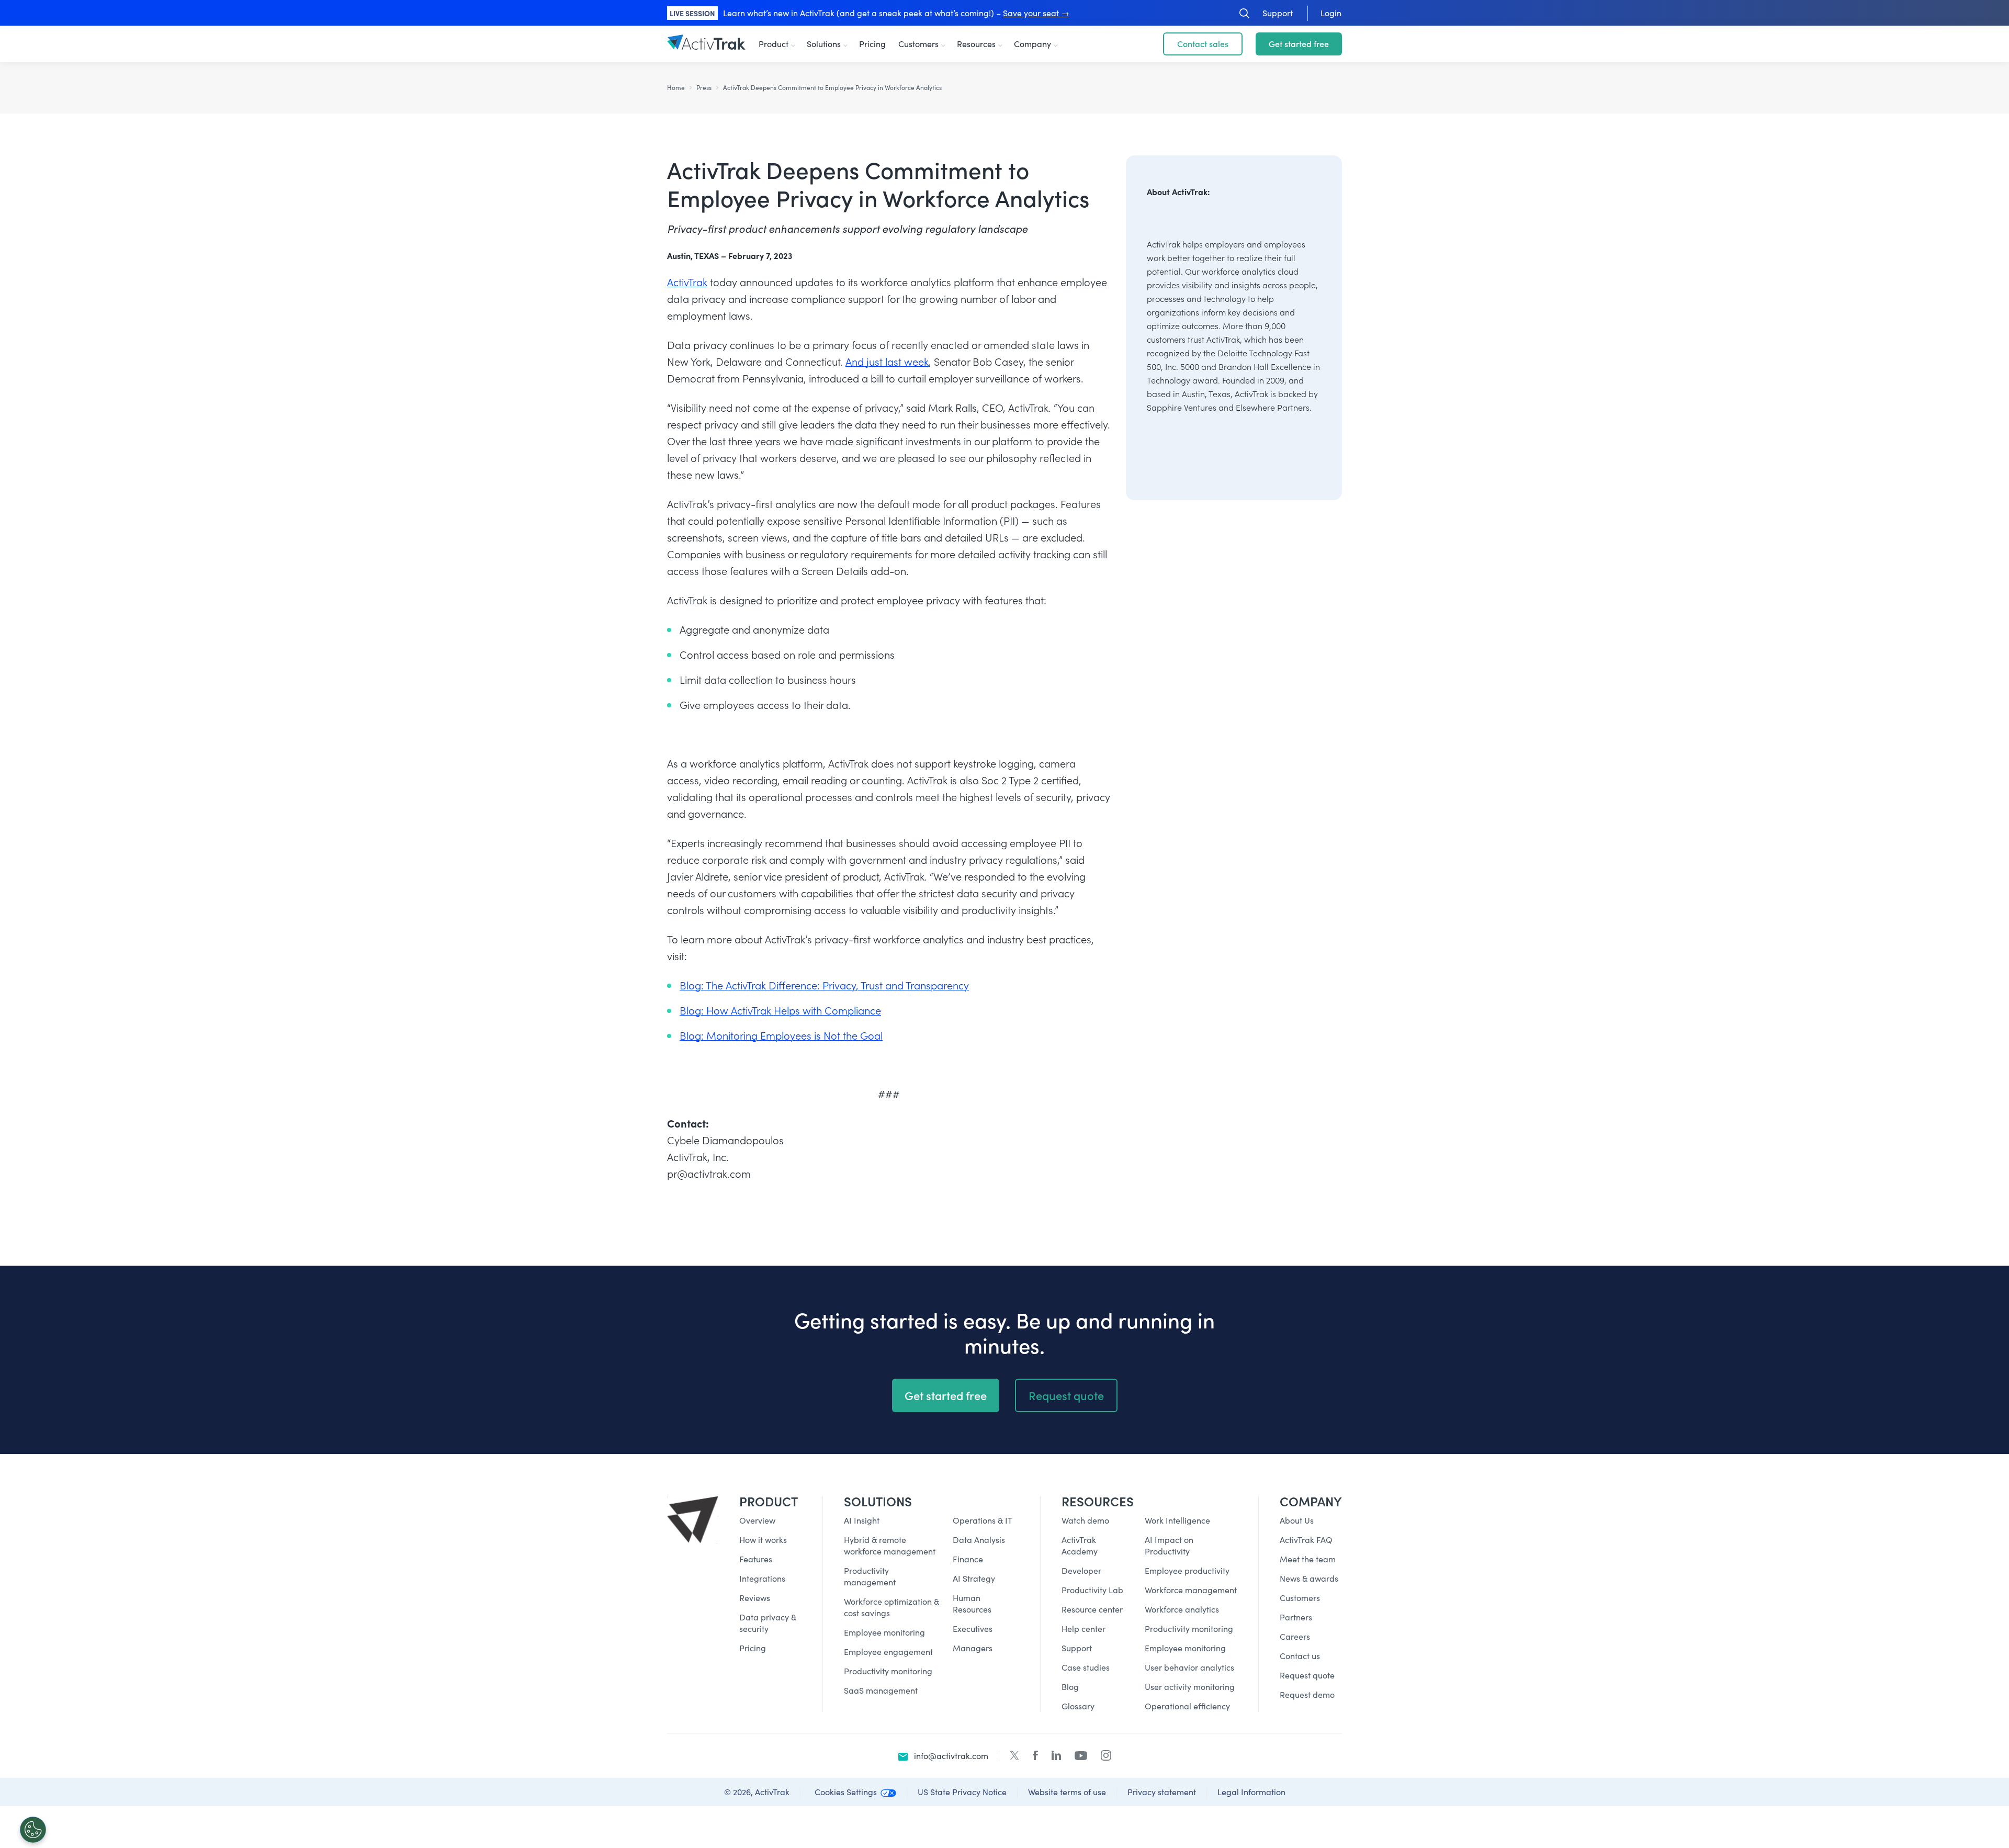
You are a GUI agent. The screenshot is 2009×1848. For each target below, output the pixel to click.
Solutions (824, 44)
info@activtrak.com (951, 1756)
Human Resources (972, 1603)
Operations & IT (983, 1520)
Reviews (755, 1598)
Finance (968, 1559)
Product (774, 44)
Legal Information (1251, 1792)
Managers (973, 1648)
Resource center (1092, 1609)
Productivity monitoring (888, 1671)
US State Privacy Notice (962, 1792)
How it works (763, 1540)
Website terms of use (1067, 1792)
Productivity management (870, 1576)
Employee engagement (888, 1652)
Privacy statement (1162, 1792)
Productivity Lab (1092, 1590)
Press (704, 87)
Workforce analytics (1182, 1609)
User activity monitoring (1190, 1687)
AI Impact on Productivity (1169, 1545)
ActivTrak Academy (1080, 1545)
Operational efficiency (1187, 1706)
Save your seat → (1036, 13)
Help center (1083, 1629)
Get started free (1299, 44)
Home (676, 87)
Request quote (1066, 1395)
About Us (1297, 1520)
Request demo (1307, 1694)
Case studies (1086, 1667)
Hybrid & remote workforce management (890, 1545)
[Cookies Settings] (33, 1830)
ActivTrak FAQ (1306, 1540)
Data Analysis (979, 1540)
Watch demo (1085, 1520)
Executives (973, 1629)
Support (1077, 1648)
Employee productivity (1187, 1570)
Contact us (1300, 1656)
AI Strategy (974, 1578)
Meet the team (1308, 1559)
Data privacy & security (768, 1623)
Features (756, 1559)
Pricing (872, 44)
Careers (1295, 1636)
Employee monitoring (884, 1632)
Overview (757, 1520)
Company (1032, 44)
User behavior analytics (1189, 1667)
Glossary (1078, 1706)
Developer (1081, 1570)
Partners (1296, 1617)
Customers (918, 44)
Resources (976, 44)
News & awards (1309, 1578)
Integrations (762, 1578)
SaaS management (881, 1690)
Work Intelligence (1177, 1520)
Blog (1070, 1687)
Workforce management (1191, 1590)
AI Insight (862, 1520)
